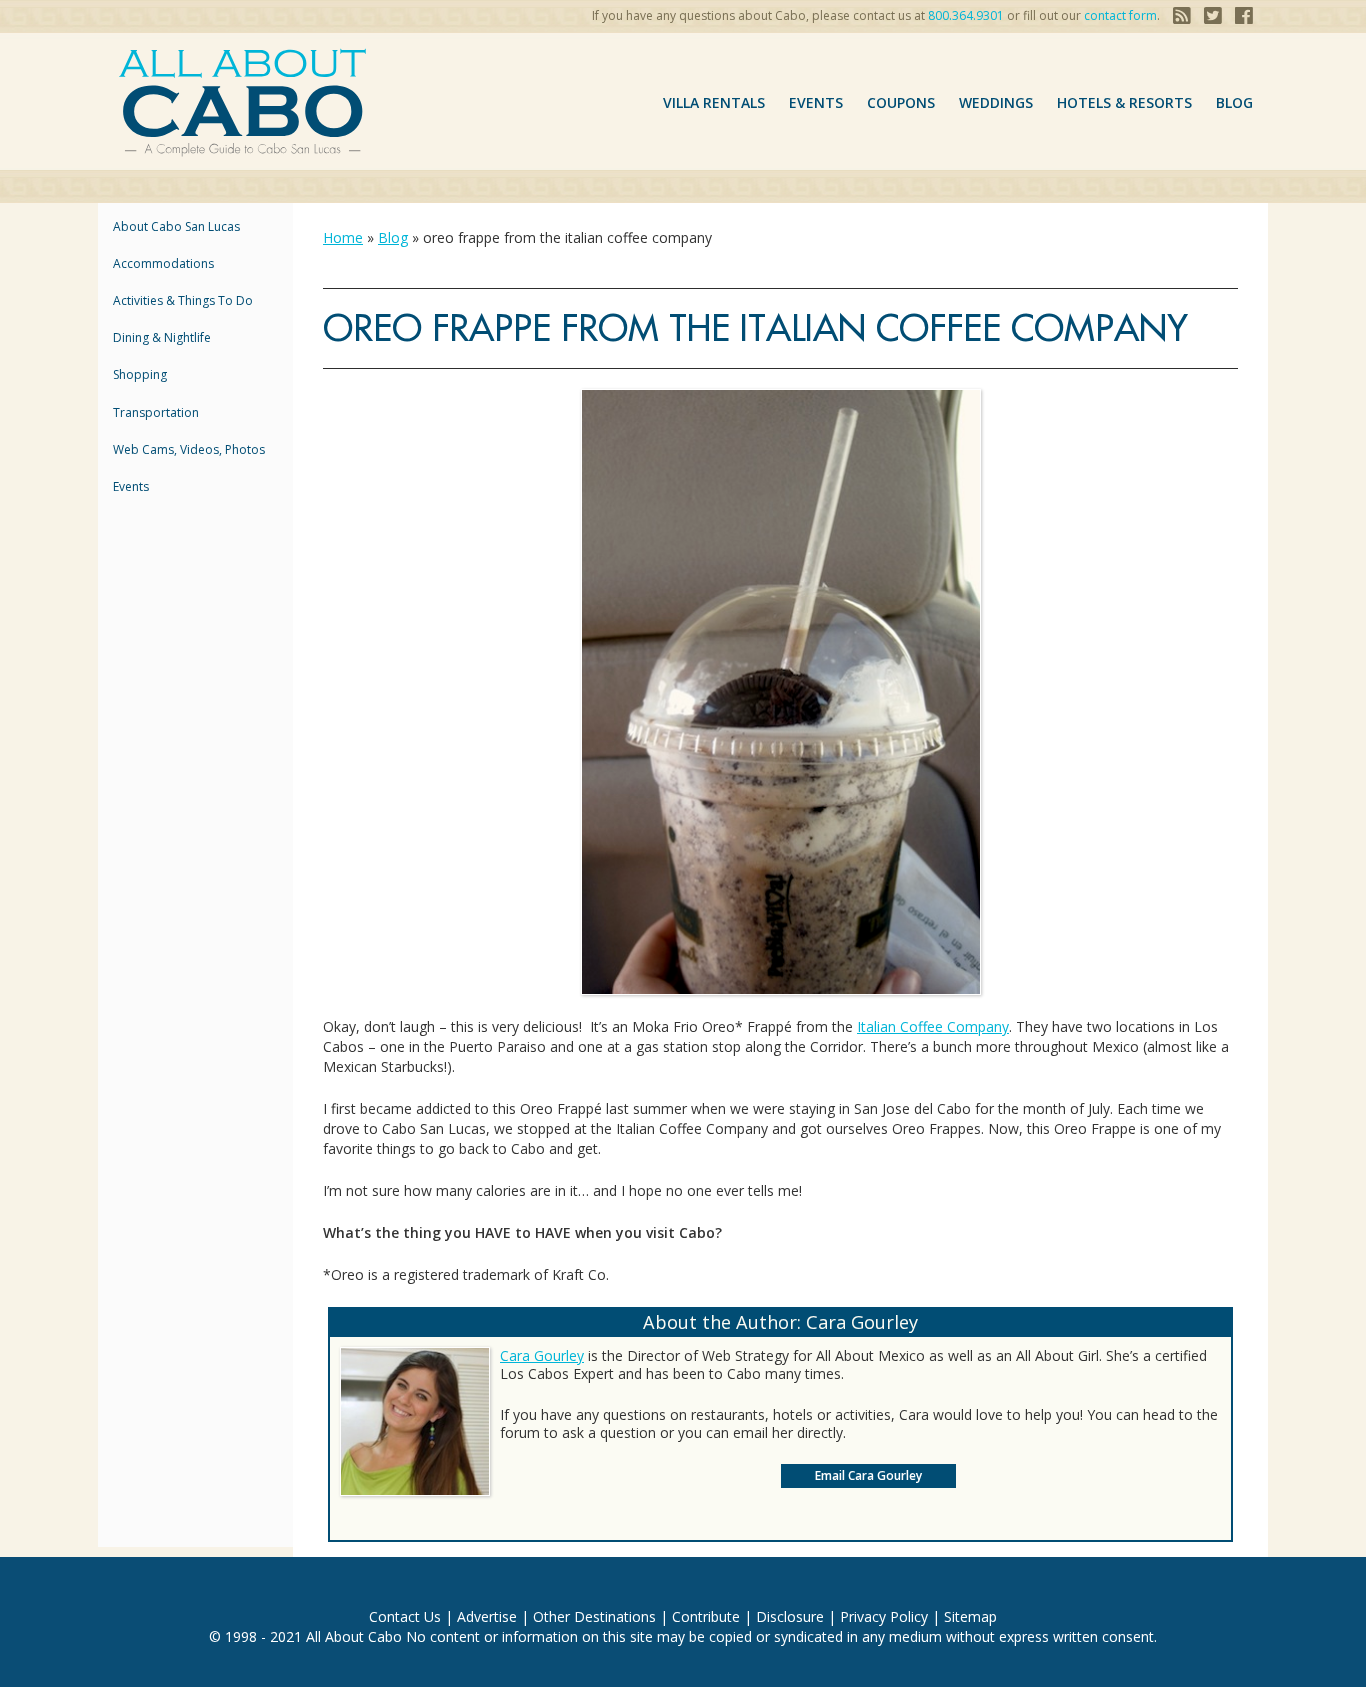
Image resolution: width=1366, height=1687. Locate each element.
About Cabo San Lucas (176, 226)
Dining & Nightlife (162, 337)
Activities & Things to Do (183, 300)
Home (343, 237)
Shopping (140, 374)
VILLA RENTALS (714, 102)
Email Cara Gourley (868, 1475)
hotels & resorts (1124, 102)
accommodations (163, 263)
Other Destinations (594, 1616)
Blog (1234, 102)
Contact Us (405, 1616)
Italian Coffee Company (933, 1026)
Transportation (156, 412)
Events (816, 102)
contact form (1120, 15)
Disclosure (790, 1616)
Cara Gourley (542, 1355)
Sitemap (970, 1616)
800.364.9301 (966, 15)
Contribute (706, 1616)
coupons (901, 102)
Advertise (487, 1616)
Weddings (996, 102)
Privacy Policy (884, 1616)
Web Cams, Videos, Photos (189, 449)
